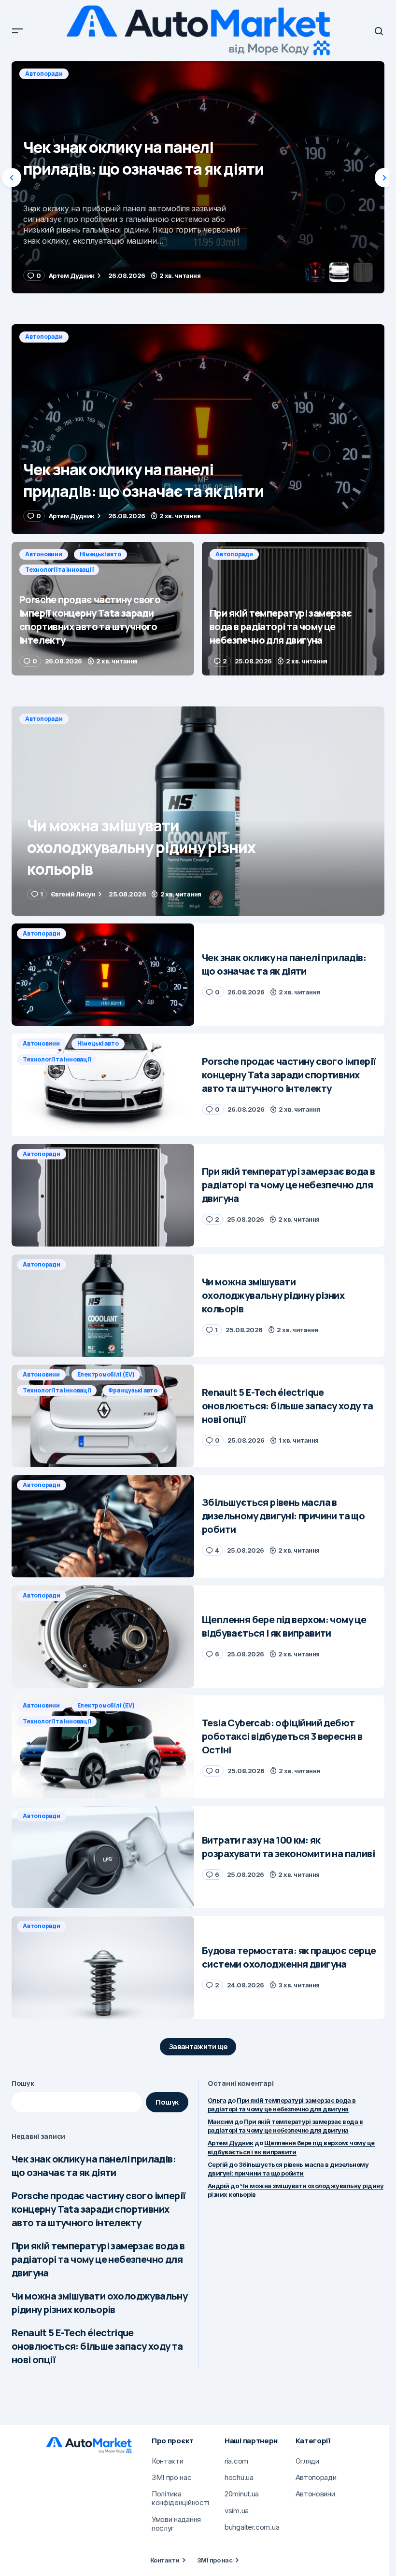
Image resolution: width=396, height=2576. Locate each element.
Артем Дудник (231, 2143)
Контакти (165, 2560)
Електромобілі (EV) (106, 1374)
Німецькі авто (100, 74)
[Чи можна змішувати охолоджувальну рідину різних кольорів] (198, 811)
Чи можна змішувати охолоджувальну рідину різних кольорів (99, 2303)
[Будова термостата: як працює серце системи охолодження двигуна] (103, 1967)
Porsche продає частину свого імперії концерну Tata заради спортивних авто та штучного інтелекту (99, 2209)
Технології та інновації (173, 74)
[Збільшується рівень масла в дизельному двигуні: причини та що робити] (103, 1526)
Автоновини (44, 74)
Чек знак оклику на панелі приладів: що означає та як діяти (94, 2166)
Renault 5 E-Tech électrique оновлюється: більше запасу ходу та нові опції (97, 2346)
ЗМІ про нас (215, 2560)
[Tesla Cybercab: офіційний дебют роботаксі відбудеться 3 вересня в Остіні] (103, 1747)
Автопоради (44, 337)
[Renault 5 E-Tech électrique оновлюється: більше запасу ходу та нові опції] (103, 1416)
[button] (17, 31)
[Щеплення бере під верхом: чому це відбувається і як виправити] (103, 1637)
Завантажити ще (198, 2046)
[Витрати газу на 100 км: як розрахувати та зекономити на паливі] (103, 1857)
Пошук (23, 2083)
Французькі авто (133, 1390)
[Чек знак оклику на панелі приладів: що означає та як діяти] (198, 429)
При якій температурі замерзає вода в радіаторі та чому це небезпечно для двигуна (98, 2259)
